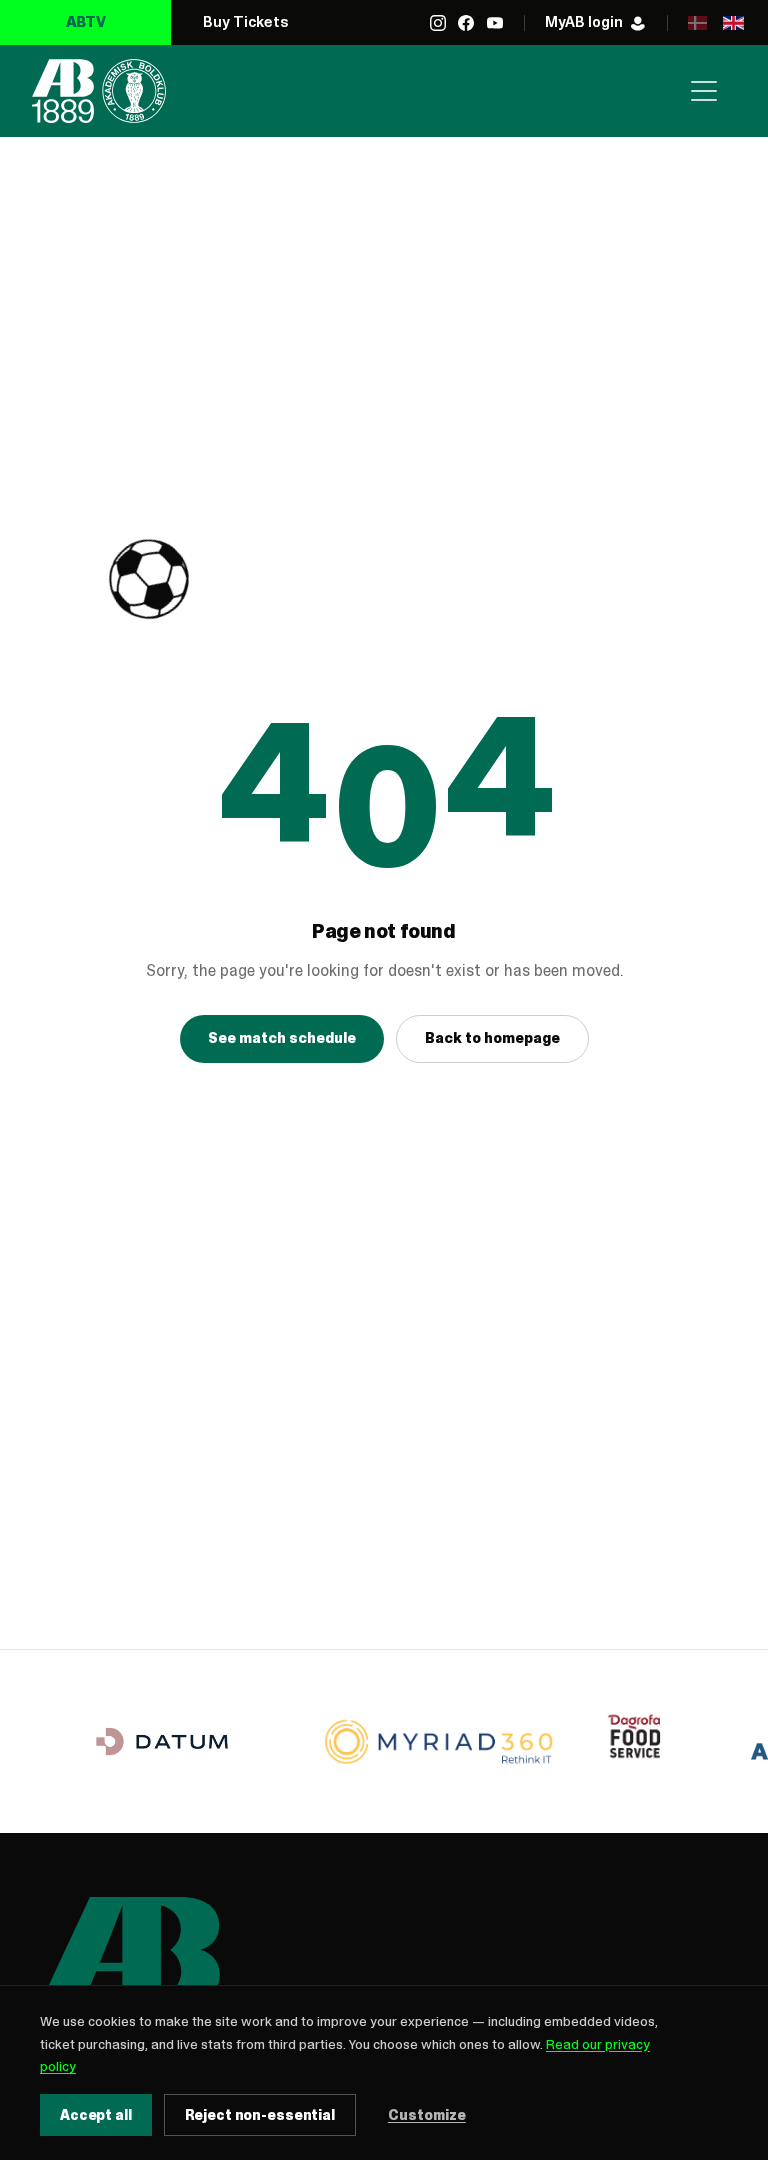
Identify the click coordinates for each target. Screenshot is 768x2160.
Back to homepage (492, 1038)
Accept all (96, 2115)
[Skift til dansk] (697, 23)
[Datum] (162, 1741)
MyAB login (584, 21)
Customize (427, 2115)
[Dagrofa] (639, 1741)
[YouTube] (495, 23)
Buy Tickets (246, 21)
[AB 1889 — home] (99, 91)
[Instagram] (438, 23)
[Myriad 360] (439, 1741)
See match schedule (282, 1038)
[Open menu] (704, 91)
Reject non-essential (260, 2115)
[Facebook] (466, 23)
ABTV (86, 21)
